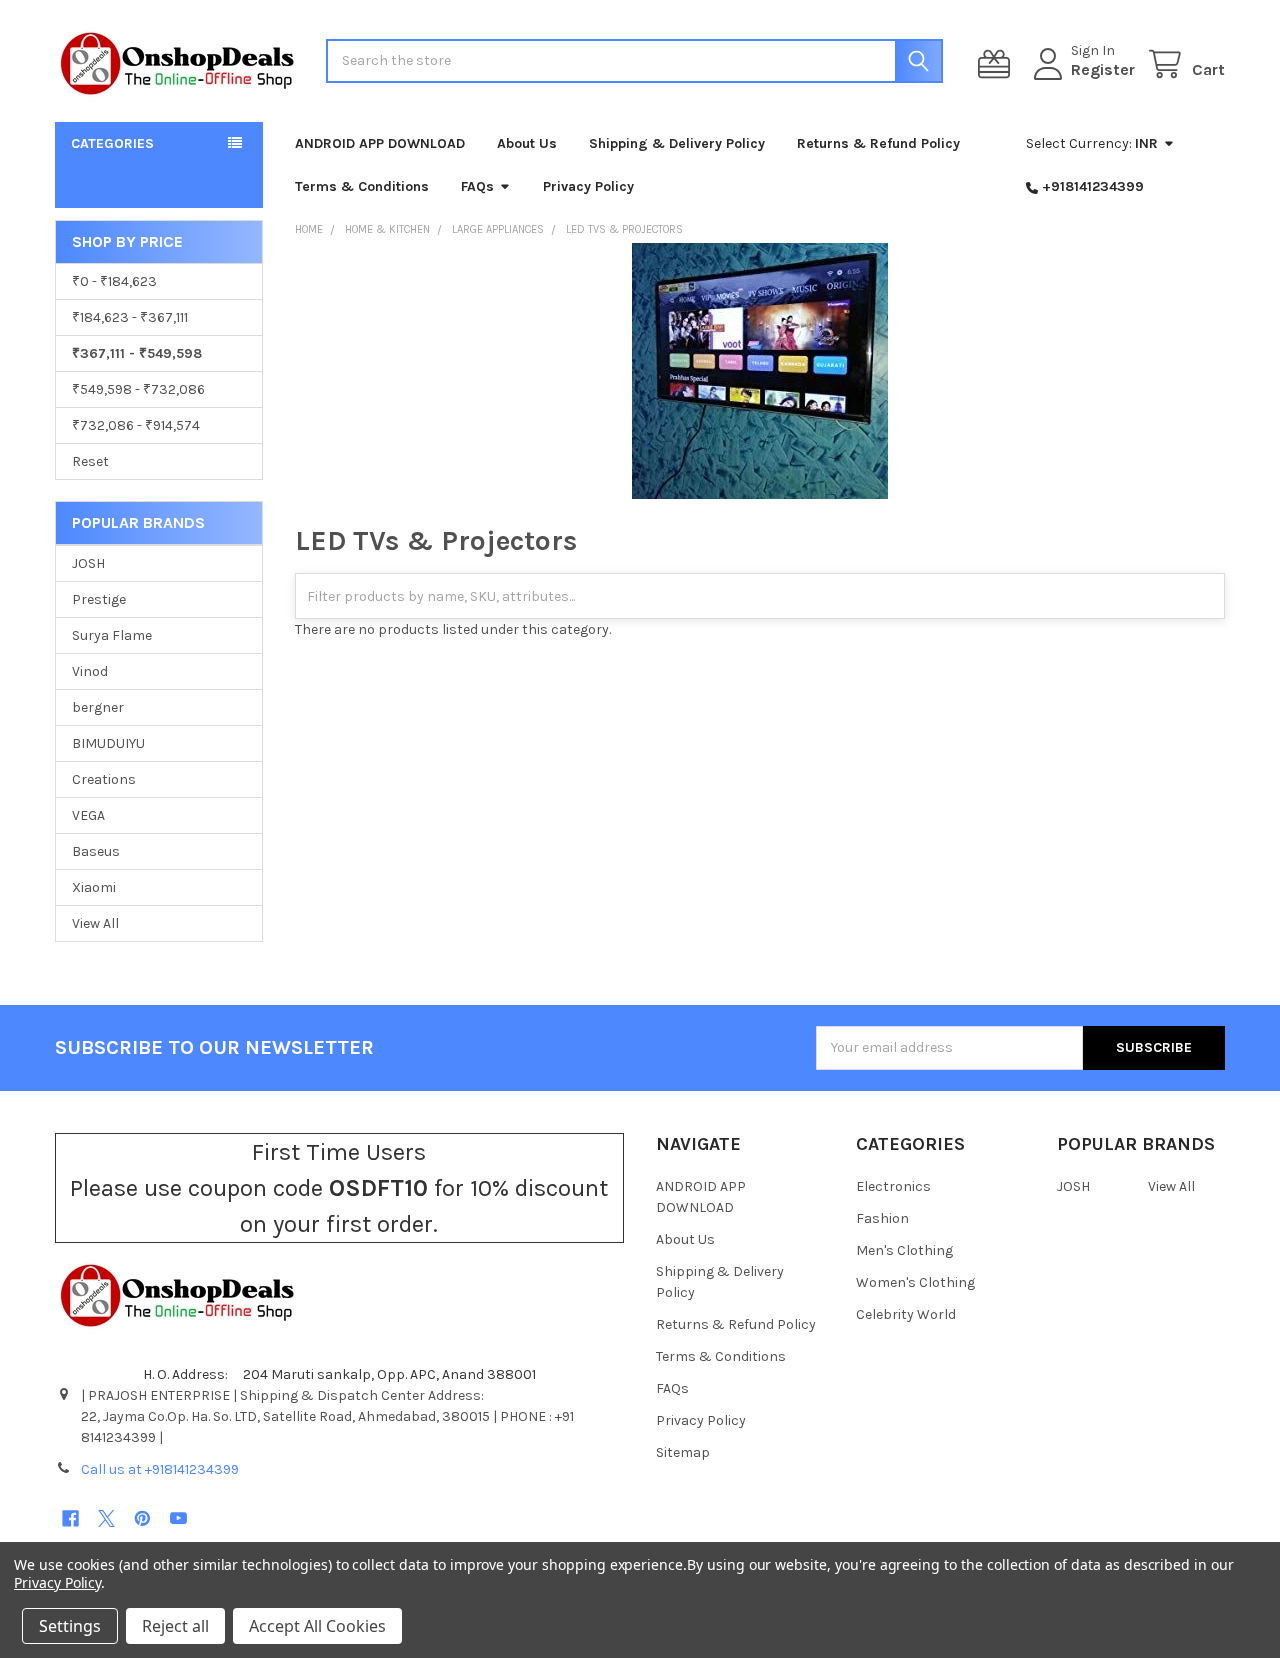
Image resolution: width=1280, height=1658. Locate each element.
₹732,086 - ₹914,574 (136, 425)
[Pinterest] (142, 1518)
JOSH (88, 563)
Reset (90, 461)
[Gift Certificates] (998, 64)
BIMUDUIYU (108, 743)
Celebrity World (906, 1314)
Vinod (90, 671)
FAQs (477, 186)
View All (95, 923)
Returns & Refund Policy (878, 143)
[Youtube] (178, 1518)
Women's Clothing (915, 1282)
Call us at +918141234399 (160, 1469)
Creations (104, 779)
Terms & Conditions (362, 186)
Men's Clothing (904, 1250)
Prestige (99, 599)
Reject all (175, 1626)
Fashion (882, 1218)
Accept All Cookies (317, 1626)
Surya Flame (112, 635)
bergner (98, 707)
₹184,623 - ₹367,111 (130, 317)
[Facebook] (70, 1518)
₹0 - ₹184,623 (114, 281)
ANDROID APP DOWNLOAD (380, 143)
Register (1103, 69)
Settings (70, 1626)
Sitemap (683, 1452)
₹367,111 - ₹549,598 (137, 353)
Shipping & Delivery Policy (677, 143)
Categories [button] (112, 143)
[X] (106, 1518)
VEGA (88, 815)
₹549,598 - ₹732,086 (138, 389)
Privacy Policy (588, 186)
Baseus (96, 851)
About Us (527, 143)
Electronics (893, 1186)
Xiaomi (94, 887)
